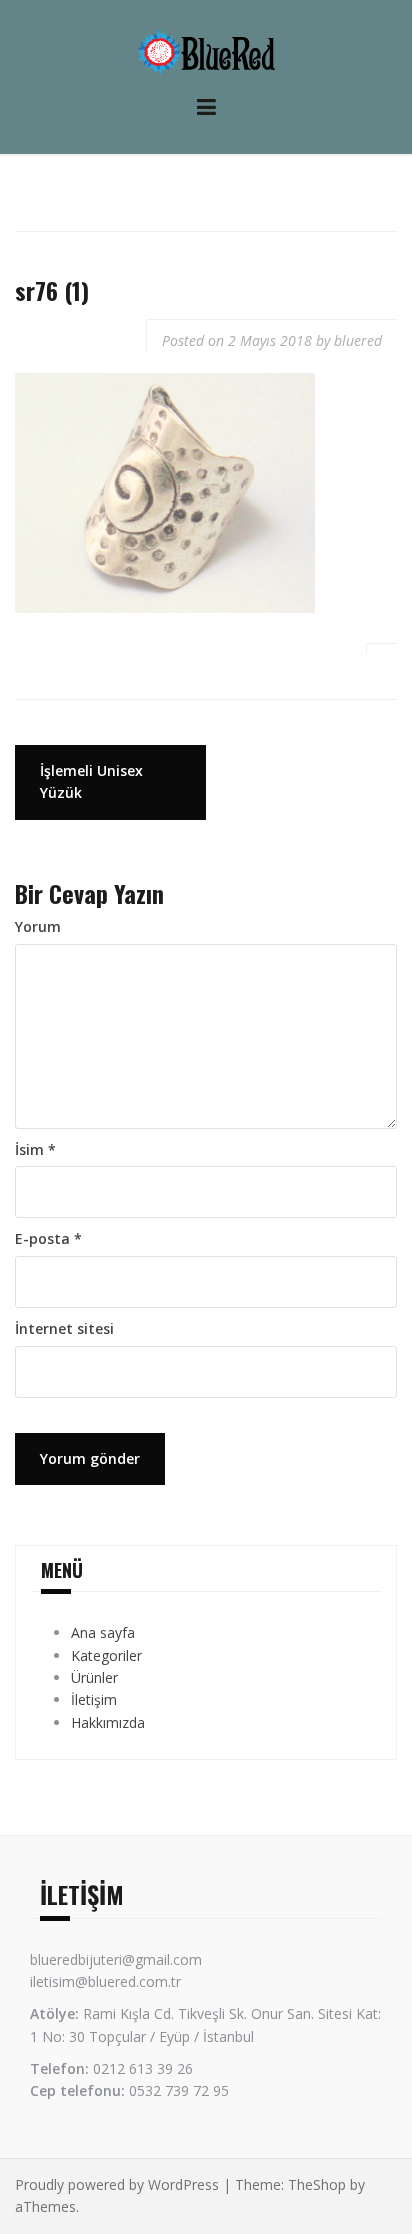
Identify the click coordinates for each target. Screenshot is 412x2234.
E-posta (48, 1238)
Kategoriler (106, 1655)
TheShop (317, 2184)
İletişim (94, 1699)
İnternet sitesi (64, 1328)
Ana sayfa (103, 1632)
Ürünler (94, 1677)
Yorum (38, 926)
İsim (35, 1149)
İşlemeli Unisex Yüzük (91, 781)
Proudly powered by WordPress (117, 2184)
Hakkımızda (108, 1722)
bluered (358, 340)
